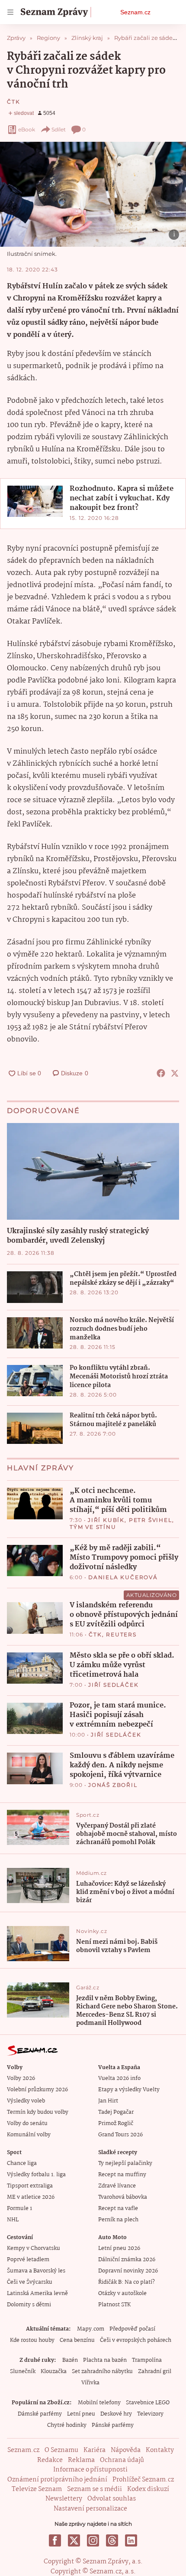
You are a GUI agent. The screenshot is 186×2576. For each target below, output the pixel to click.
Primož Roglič (116, 2124)
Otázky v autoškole (122, 2294)
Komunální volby (29, 2135)
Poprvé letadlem (28, 2260)
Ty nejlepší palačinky (125, 2163)
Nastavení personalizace (90, 2509)
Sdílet (59, 129)
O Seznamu (61, 2450)
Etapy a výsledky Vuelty (129, 2090)
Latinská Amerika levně (37, 2294)
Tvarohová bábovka (123, 2197)
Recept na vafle (118, 2209)
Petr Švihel (151, 1520)
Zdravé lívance (117, 2186)
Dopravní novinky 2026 (128, 2271)
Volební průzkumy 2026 (37, 2090)
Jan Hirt (108, 2101)
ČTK (13, 102)
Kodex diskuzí (148, 2489)
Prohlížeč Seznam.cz (143, 2480)
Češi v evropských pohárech (136, 2340)
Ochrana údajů (122, 2460)
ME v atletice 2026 (31, 2197)
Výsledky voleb (26, 2101)
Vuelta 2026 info (119, 2078)
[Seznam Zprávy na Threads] (112, 2540)
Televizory (150, 2414)
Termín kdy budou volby (38, 2112)
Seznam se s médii (95, 2489)
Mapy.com (91, 2329)
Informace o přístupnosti (90, 2470)
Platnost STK (114, 2305)
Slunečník (23, 2372)
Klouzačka (54, 2372)
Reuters (121, 1634)
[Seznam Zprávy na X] (74, 2540)
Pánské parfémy (113, 2425)
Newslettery (64, 2499)
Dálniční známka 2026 (127, 2260)
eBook (27, 129)
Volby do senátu (27, 2124)
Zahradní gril (155, 2372)
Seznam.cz (135, 12)
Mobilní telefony (99, 2403)
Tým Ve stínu (93, 1527)
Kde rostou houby (32, 2340)
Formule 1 (19, 2209)
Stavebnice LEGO (148, 2403)
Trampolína (147, 2360)
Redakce (50, 2460)
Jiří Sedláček (113, 1685)
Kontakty (160, 2450)
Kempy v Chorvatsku (34, 2248)
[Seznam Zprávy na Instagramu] (93, 2540)
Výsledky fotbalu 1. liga (36, 2175)
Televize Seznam (37, 2489)
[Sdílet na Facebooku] (161, 1073)
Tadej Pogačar (116, 2112)
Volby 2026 (21, 2078)
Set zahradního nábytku (102, 2372)
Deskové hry (116, 2414)
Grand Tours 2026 (120, 2135)
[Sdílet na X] (175, 1073)
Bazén (70, 2360)
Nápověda (126, 2450)
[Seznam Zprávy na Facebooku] (55, 2540)
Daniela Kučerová (123, 1577)
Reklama (81, 2460)
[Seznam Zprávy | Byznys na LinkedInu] (131, 2540)
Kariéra (95, 2450)
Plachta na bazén (105, 2360)
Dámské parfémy (40, 2414)
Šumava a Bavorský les (36, 2271)
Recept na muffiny (122, 2175)
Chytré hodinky (67, 2425)
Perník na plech (118, 2220)
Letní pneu (81, 2414)
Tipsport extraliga (30, 2186)
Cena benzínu (77, 2340)
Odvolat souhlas (112, 2499)
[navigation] (10, 12)
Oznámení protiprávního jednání (57, 2480)
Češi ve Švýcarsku (30, 2282)
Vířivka (90, 2383)
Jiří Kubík (106, 1520)
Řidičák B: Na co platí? (127, 2282)
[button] (93, 194)
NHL (13, 2220)
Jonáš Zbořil (113, 1785)
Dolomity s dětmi (29, 2305)
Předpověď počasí (132, 2329)
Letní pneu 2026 (119, 2248)
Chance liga (22, 2163)
